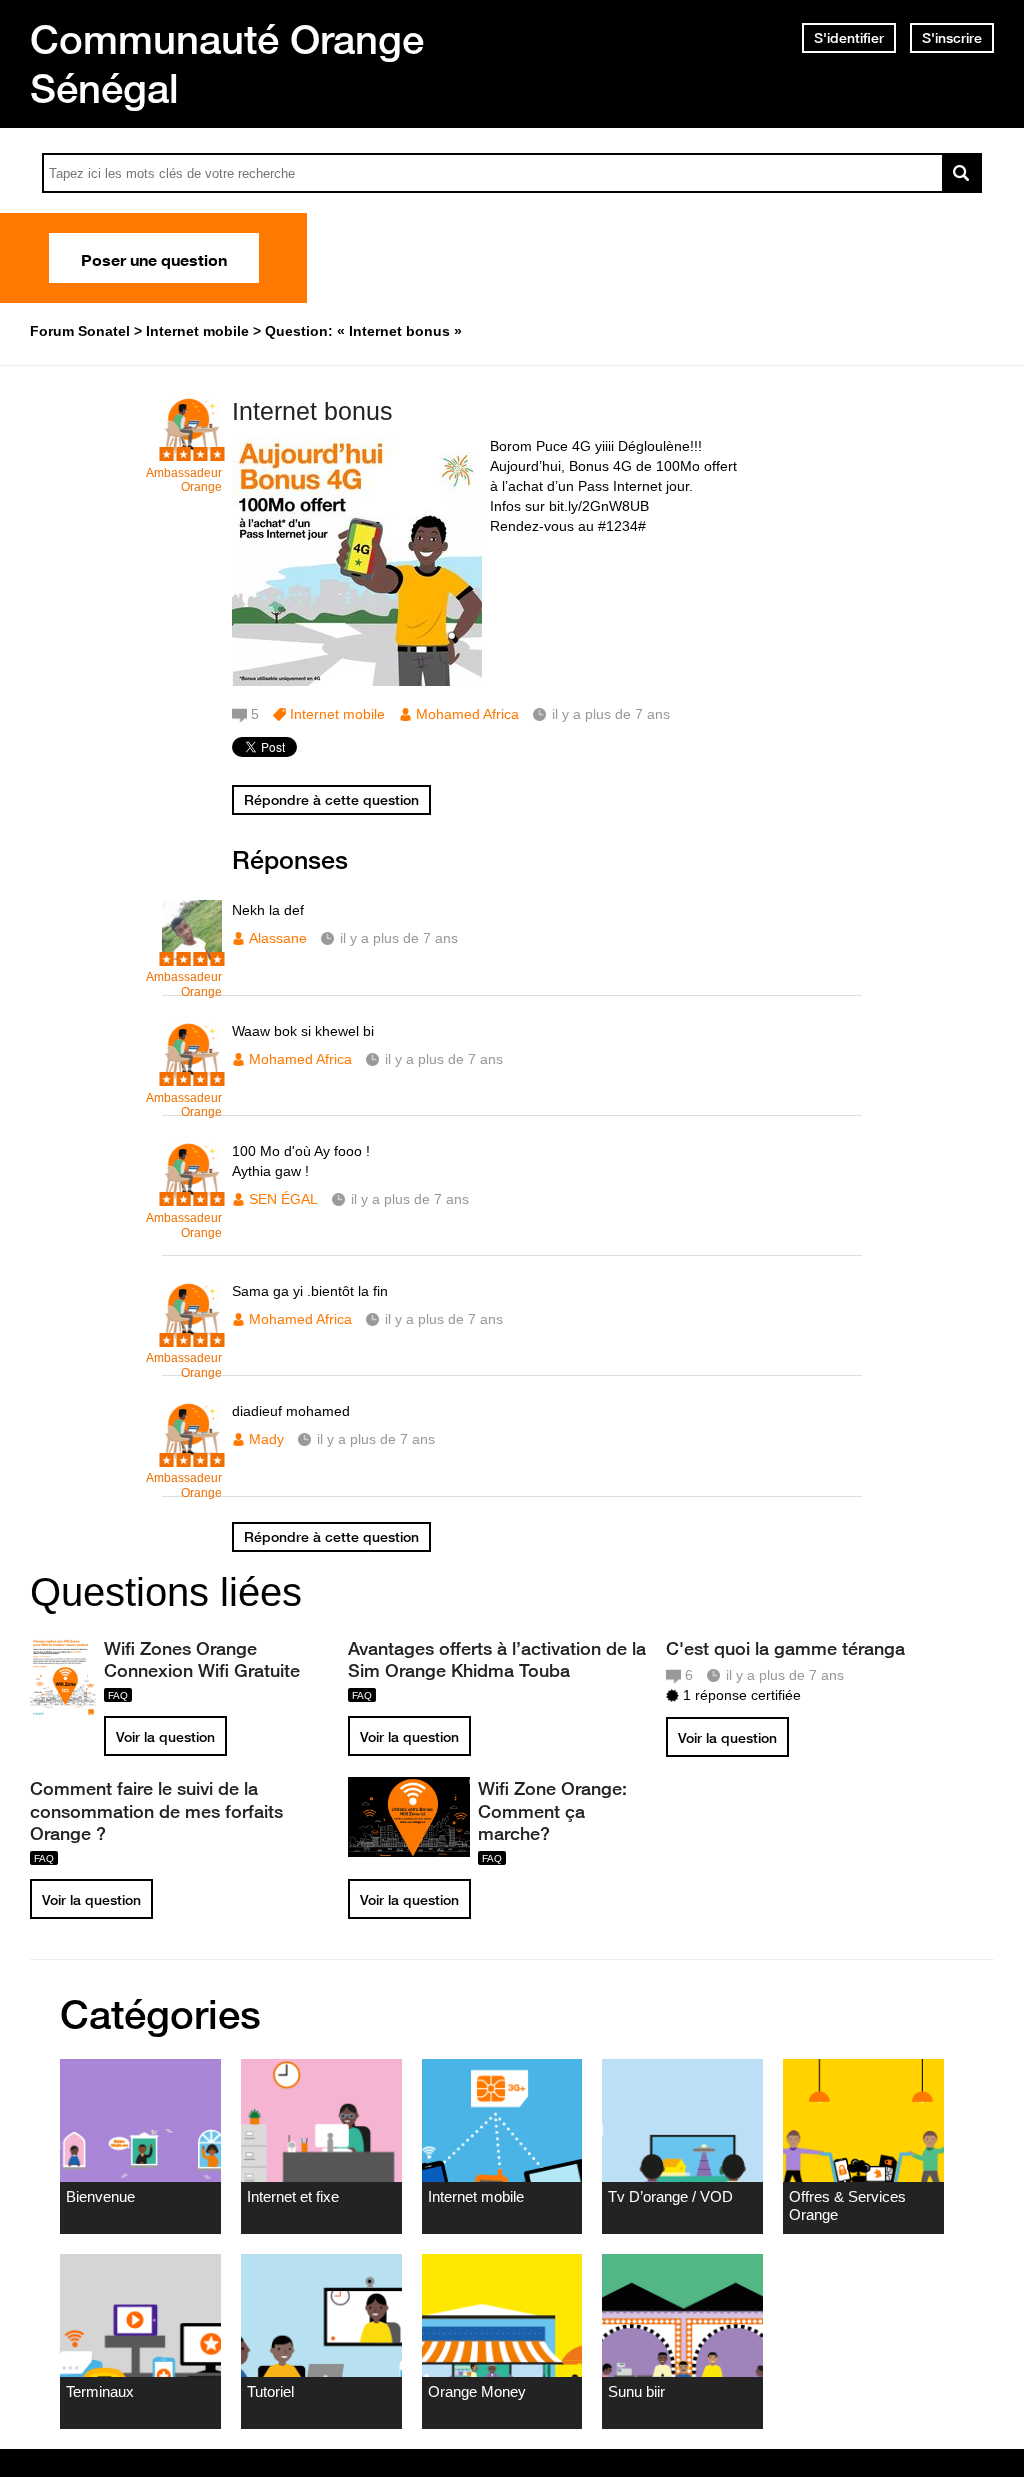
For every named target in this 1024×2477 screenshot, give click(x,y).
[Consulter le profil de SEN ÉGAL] (192, 1196)
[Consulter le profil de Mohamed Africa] (192, 1076)
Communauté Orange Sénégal (227, 63)
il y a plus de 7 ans (399, 938)
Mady (266, 1439)
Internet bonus (312, 411)
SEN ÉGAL (283, 1199)
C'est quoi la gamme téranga (785, 1648)
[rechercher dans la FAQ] (962, 173)
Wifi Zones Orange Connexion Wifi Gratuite (202, 1659)
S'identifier (849, 38)
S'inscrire (952, 38)
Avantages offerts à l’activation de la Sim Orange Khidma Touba (497, 1659)
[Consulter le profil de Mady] (192, 1456)
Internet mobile (337, 714)
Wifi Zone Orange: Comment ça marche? (552, 1810)
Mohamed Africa (467, 714)
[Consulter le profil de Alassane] (192, 955)
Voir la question (165, 1737)
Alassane (278, 938)
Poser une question (154, 258)
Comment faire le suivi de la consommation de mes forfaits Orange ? (156, 1810)
